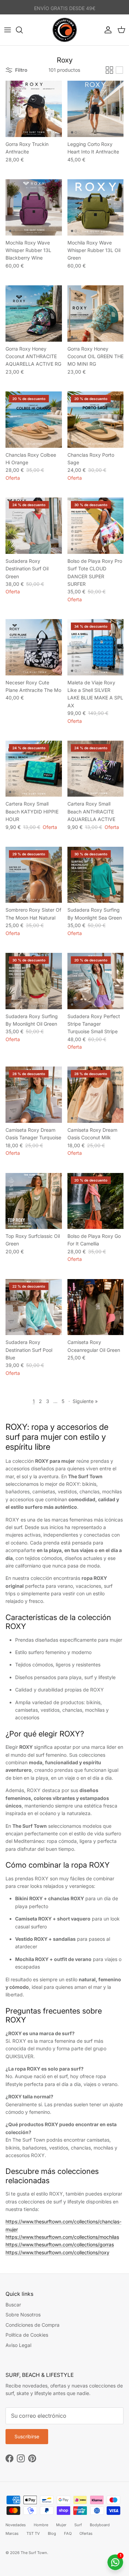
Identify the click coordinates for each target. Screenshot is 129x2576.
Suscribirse (65, 1324)
